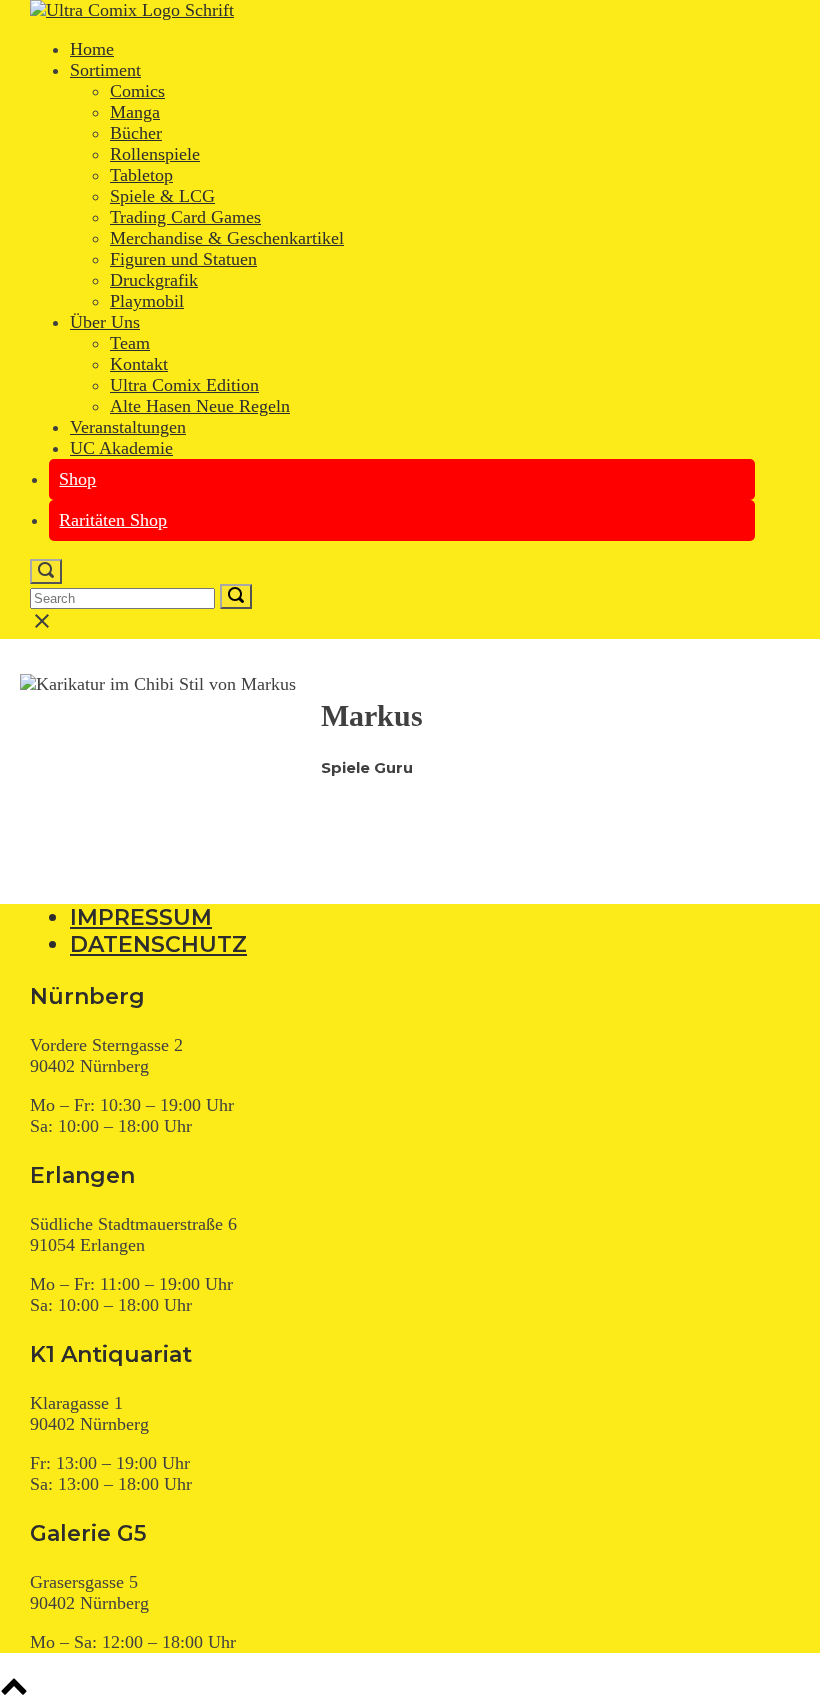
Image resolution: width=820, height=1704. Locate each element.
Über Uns (105, 322)
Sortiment (105, 70)
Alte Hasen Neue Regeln (200, 406)
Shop (77, 479)
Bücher (136, 133)
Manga (135, 112)
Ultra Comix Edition (184, 385)
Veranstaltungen (128, 427)
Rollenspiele (155, 154)
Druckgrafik (154, 280)
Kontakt (139, 364)
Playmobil (147, 301)
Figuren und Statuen (183, 259)
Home (92, 49)
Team (130, 343)
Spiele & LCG (162, 196)
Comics (137, 91)
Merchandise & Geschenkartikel (227, 238)
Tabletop (141, 175)
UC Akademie (121, 448)
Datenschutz (158, 944)
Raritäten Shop (113, 520)
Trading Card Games (185, 217)
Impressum (141, 917)
